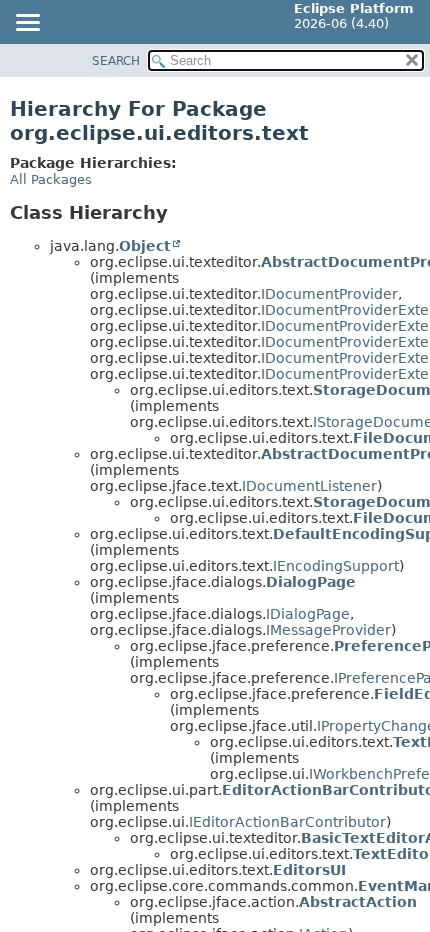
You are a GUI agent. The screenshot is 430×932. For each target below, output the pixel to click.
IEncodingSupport (336, 566)
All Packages (51, 179)
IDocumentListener (309, 486)
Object (145, 246)
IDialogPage (308, 614)
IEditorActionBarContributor (287, 822)
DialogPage (311, 582)
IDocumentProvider (329, 294)
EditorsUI (309, 870)
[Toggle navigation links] (27, 24)
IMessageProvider (328, 630)
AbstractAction (358, 902)
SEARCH (116, 61)
